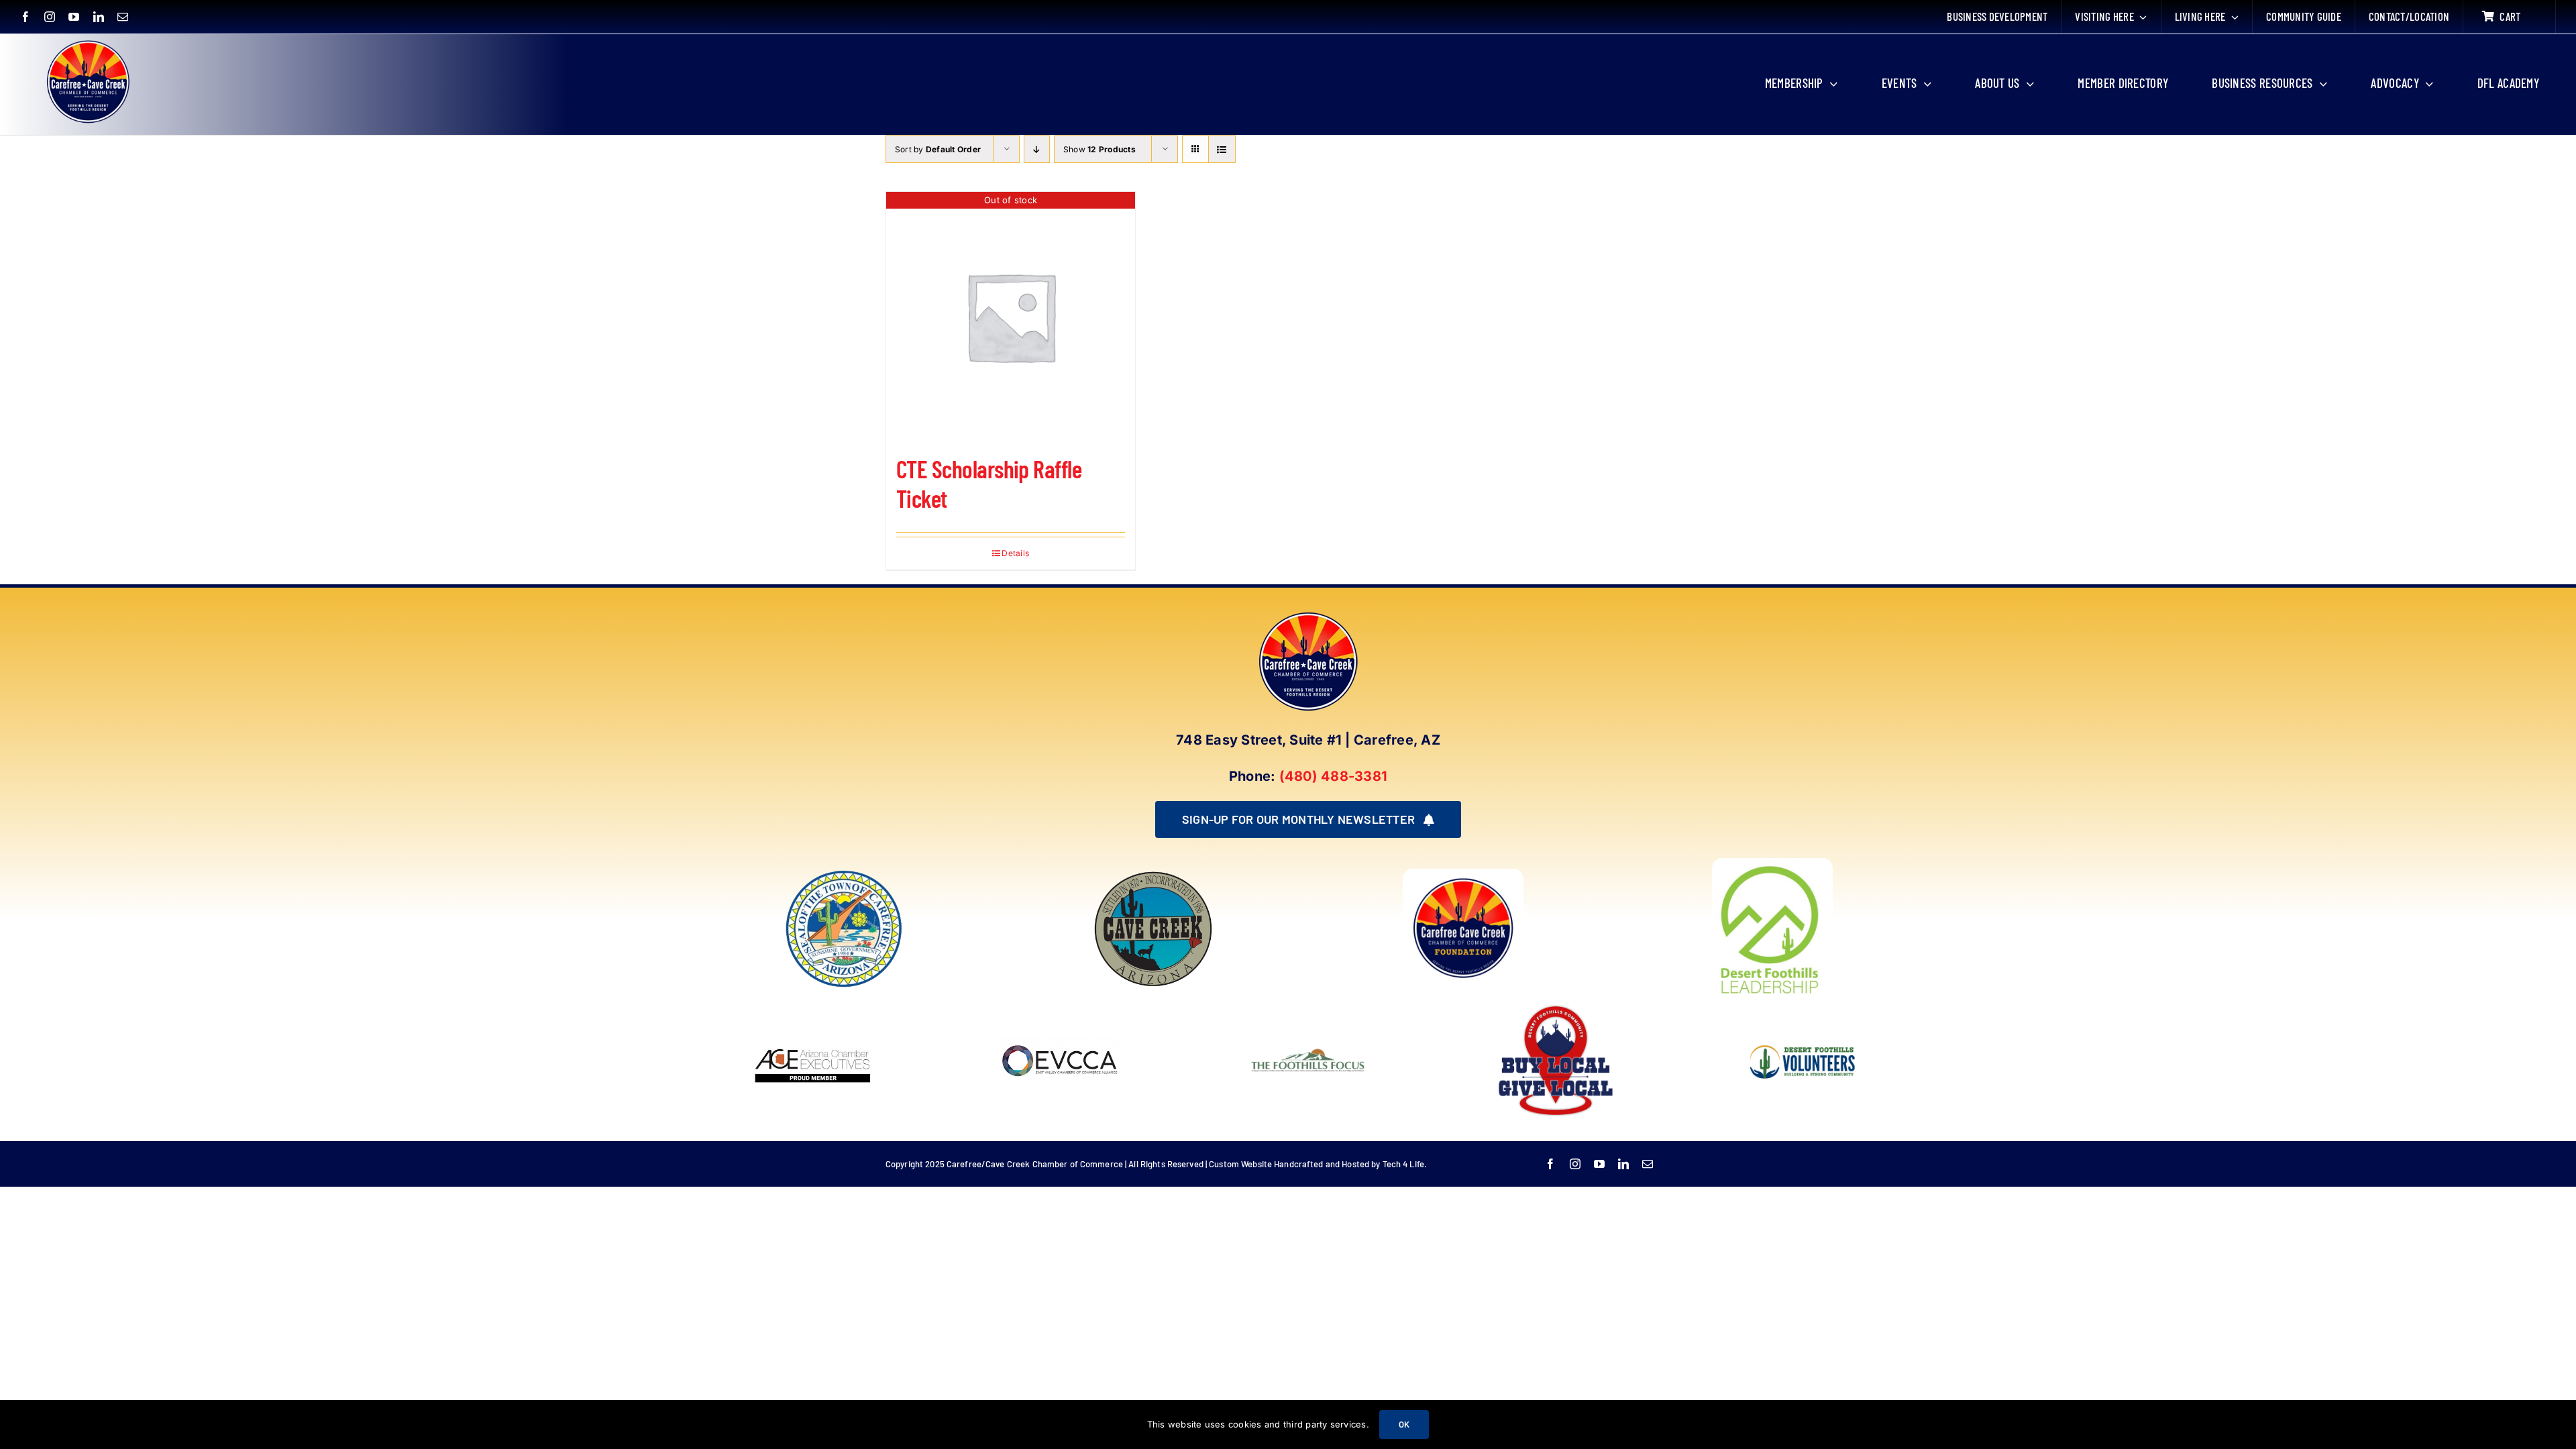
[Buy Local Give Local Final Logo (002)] (1556, 1006)
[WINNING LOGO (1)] (1803, 1036)
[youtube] (74, 17)
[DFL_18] (1772, 863)
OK (1404, 1424)
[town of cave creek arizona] (1153, 874)
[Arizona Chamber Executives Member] (813, 1006)
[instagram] (50, 17)
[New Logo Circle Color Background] (87, 42)
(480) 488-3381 (1333, 776)
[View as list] (1222, 149)
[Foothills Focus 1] (1308, 1051)
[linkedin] (99, 17)
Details (1015, 553)
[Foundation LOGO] (1463, 874)
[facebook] (25, 17)
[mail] (123, 17)
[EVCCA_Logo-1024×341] (1061, 1006)
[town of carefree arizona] (844, 874)
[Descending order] (1037, 149)
